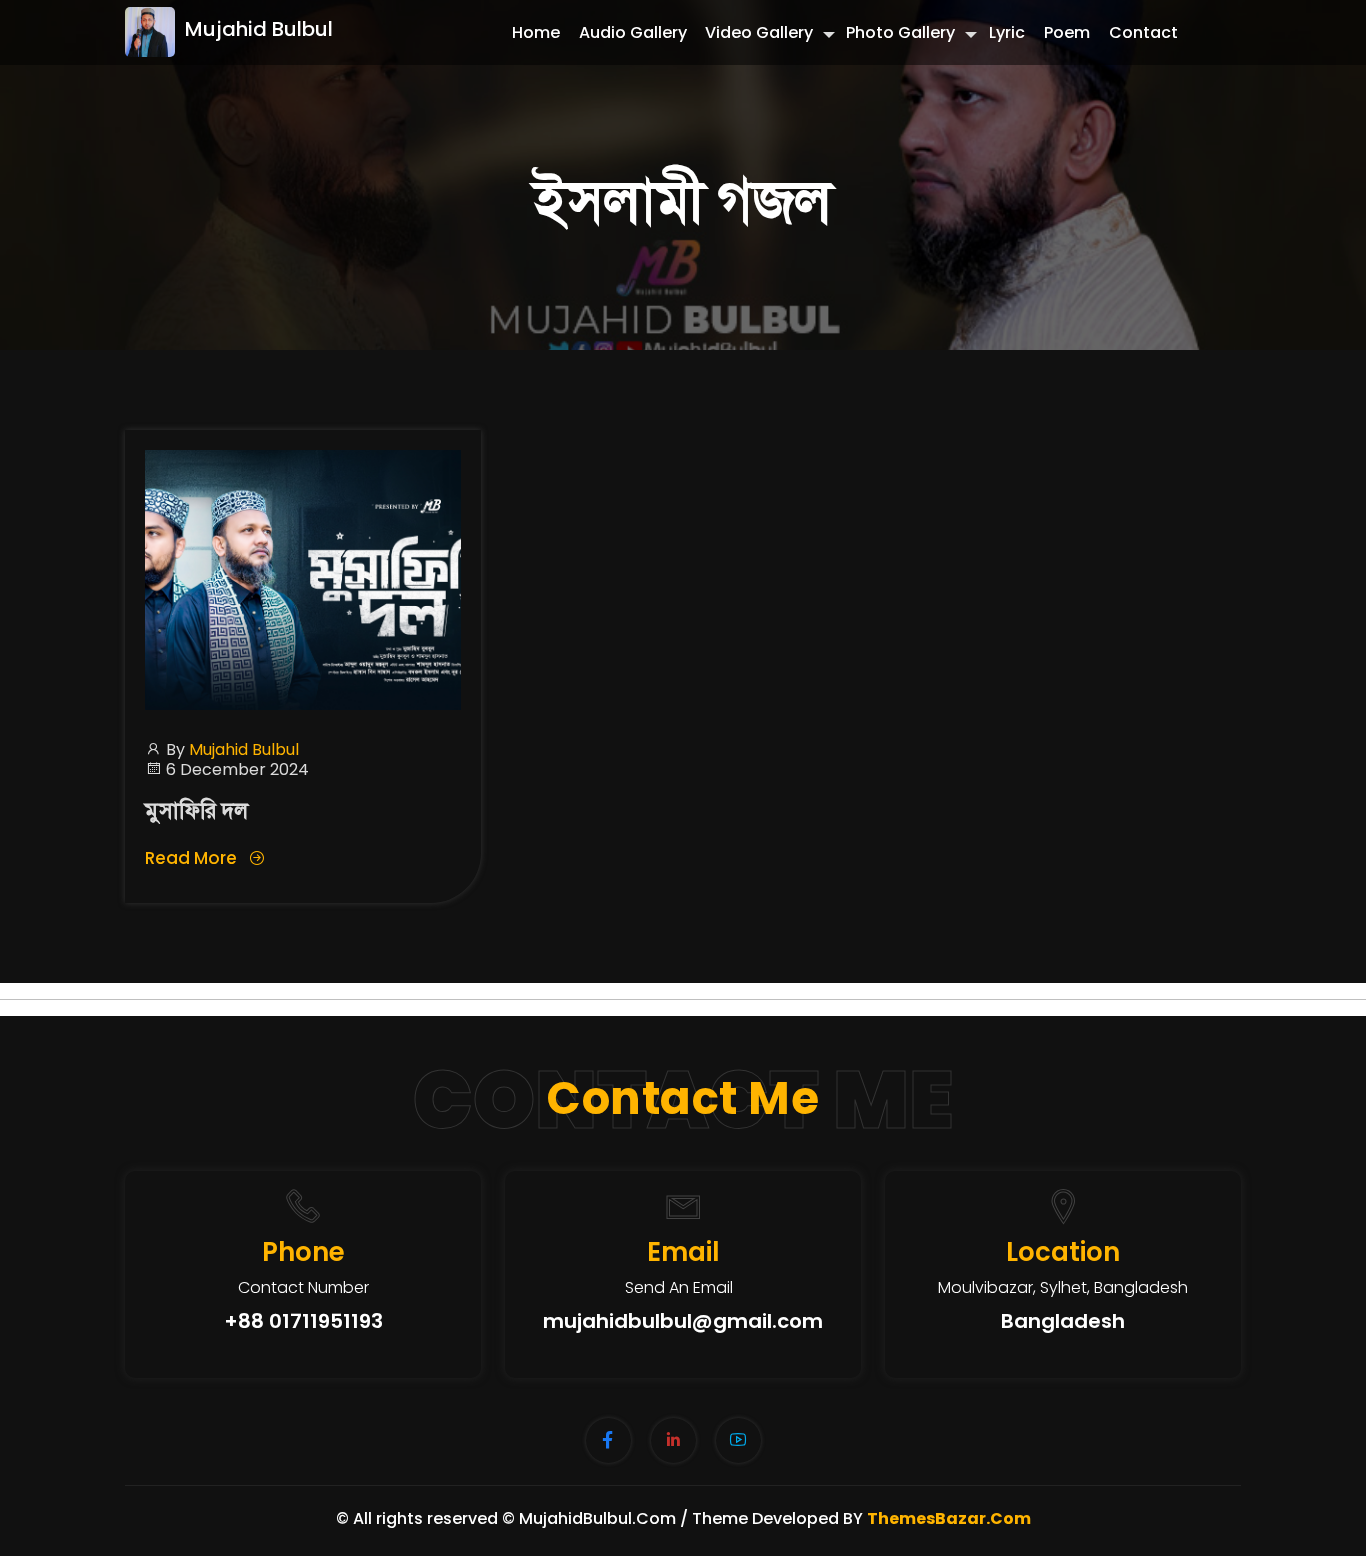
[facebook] (608, 1440)
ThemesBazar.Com (949, 1518)
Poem (1067, 32)
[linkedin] (673, 1440)
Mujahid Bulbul (259, 29)
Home (536, 32)
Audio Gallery (633, 32)
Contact (1143, 32)
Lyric (1007, 32)
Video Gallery (759, 32)
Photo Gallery (900, 32)
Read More (193, 858)
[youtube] (738, 1440)
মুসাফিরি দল (196, 810)
